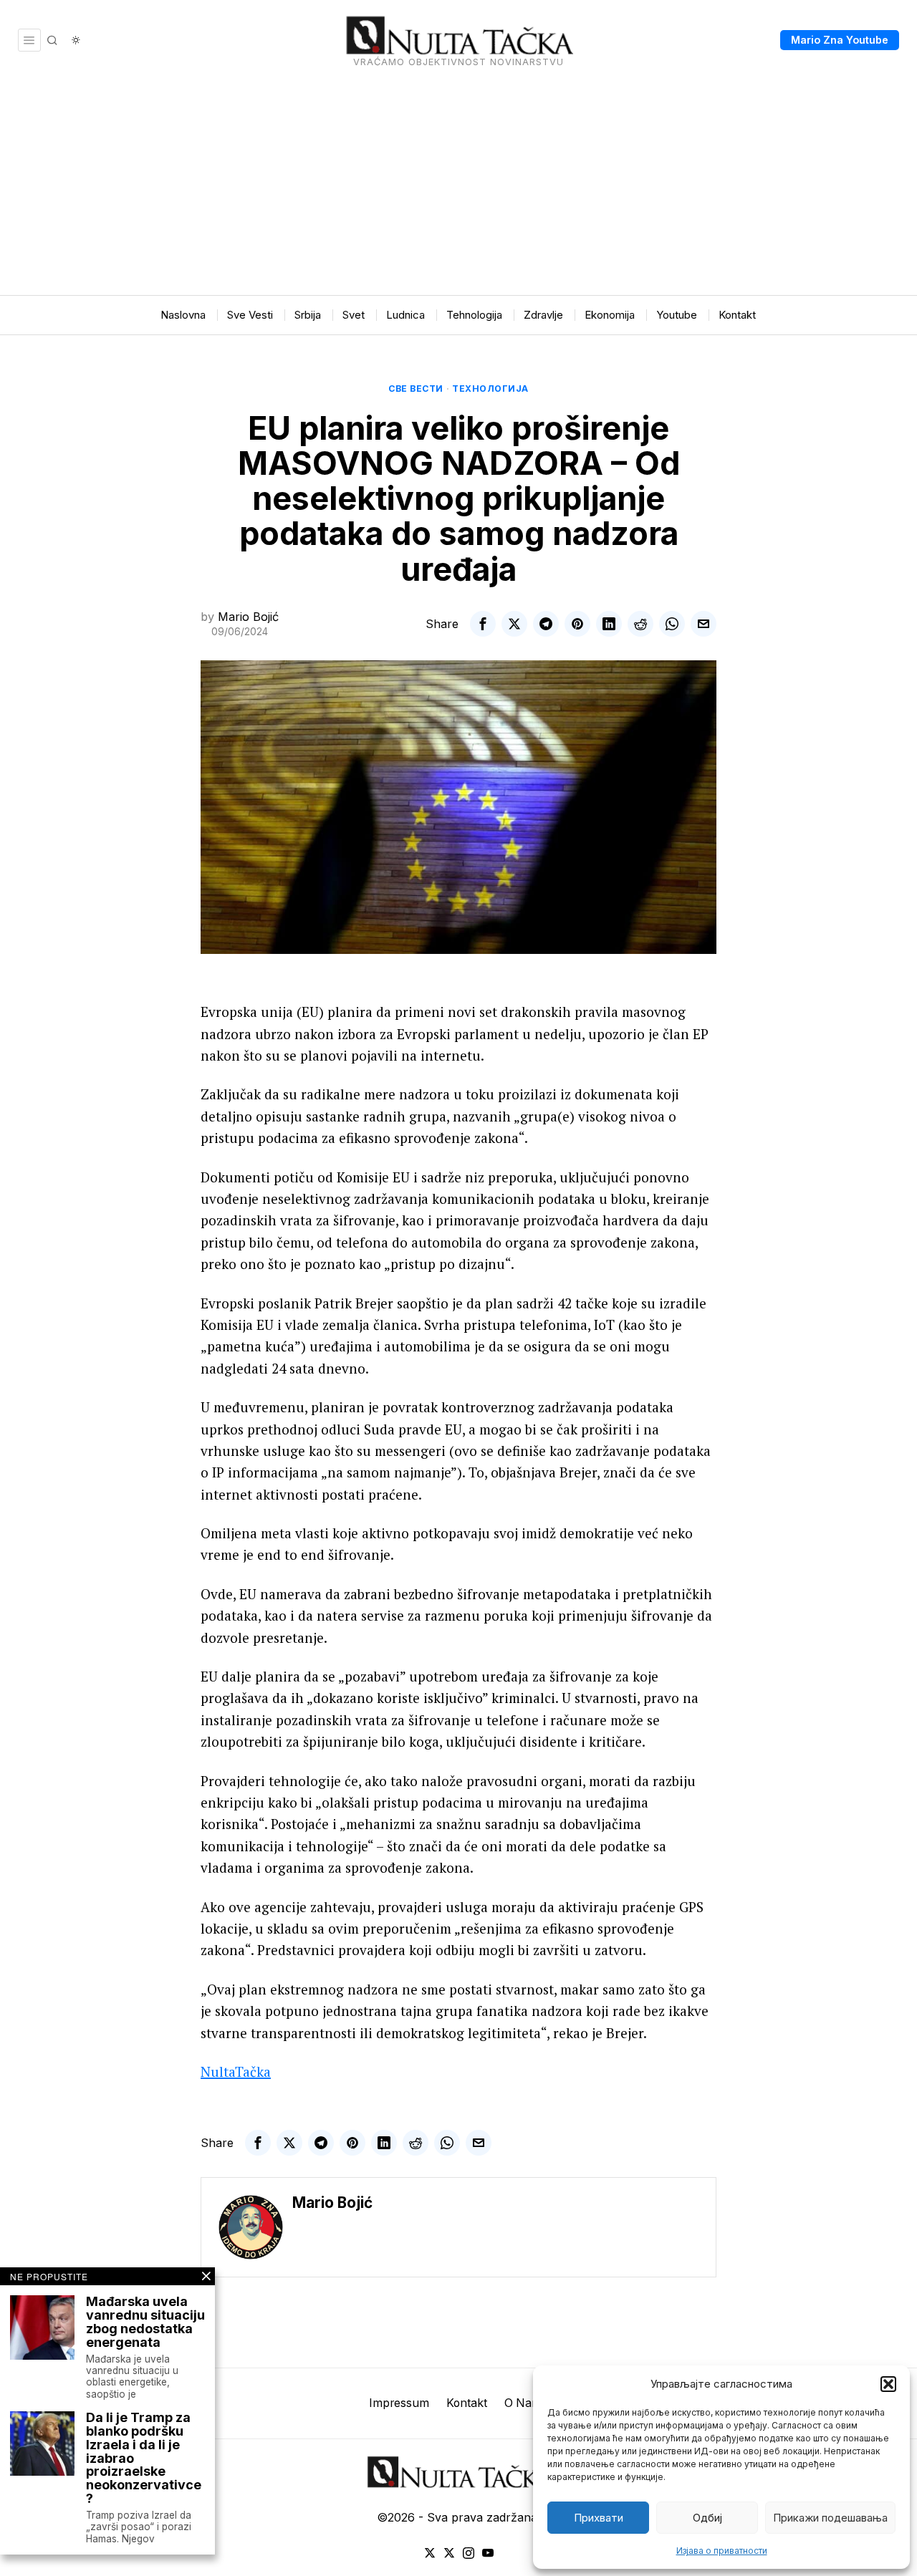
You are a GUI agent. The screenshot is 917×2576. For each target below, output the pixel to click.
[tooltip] (483, 624)
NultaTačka (236, 2071)
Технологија (490, 389)
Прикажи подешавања (830, 2518)
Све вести (416, 389)
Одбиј (707, 2518)
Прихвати (599, 2518)
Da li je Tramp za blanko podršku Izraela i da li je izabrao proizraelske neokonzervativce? (144, 2459)
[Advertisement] (458, 188)
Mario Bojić (248, 617)
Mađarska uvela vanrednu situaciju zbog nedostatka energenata (145, 2322)
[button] (888, 2384)
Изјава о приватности (722, 2551)
